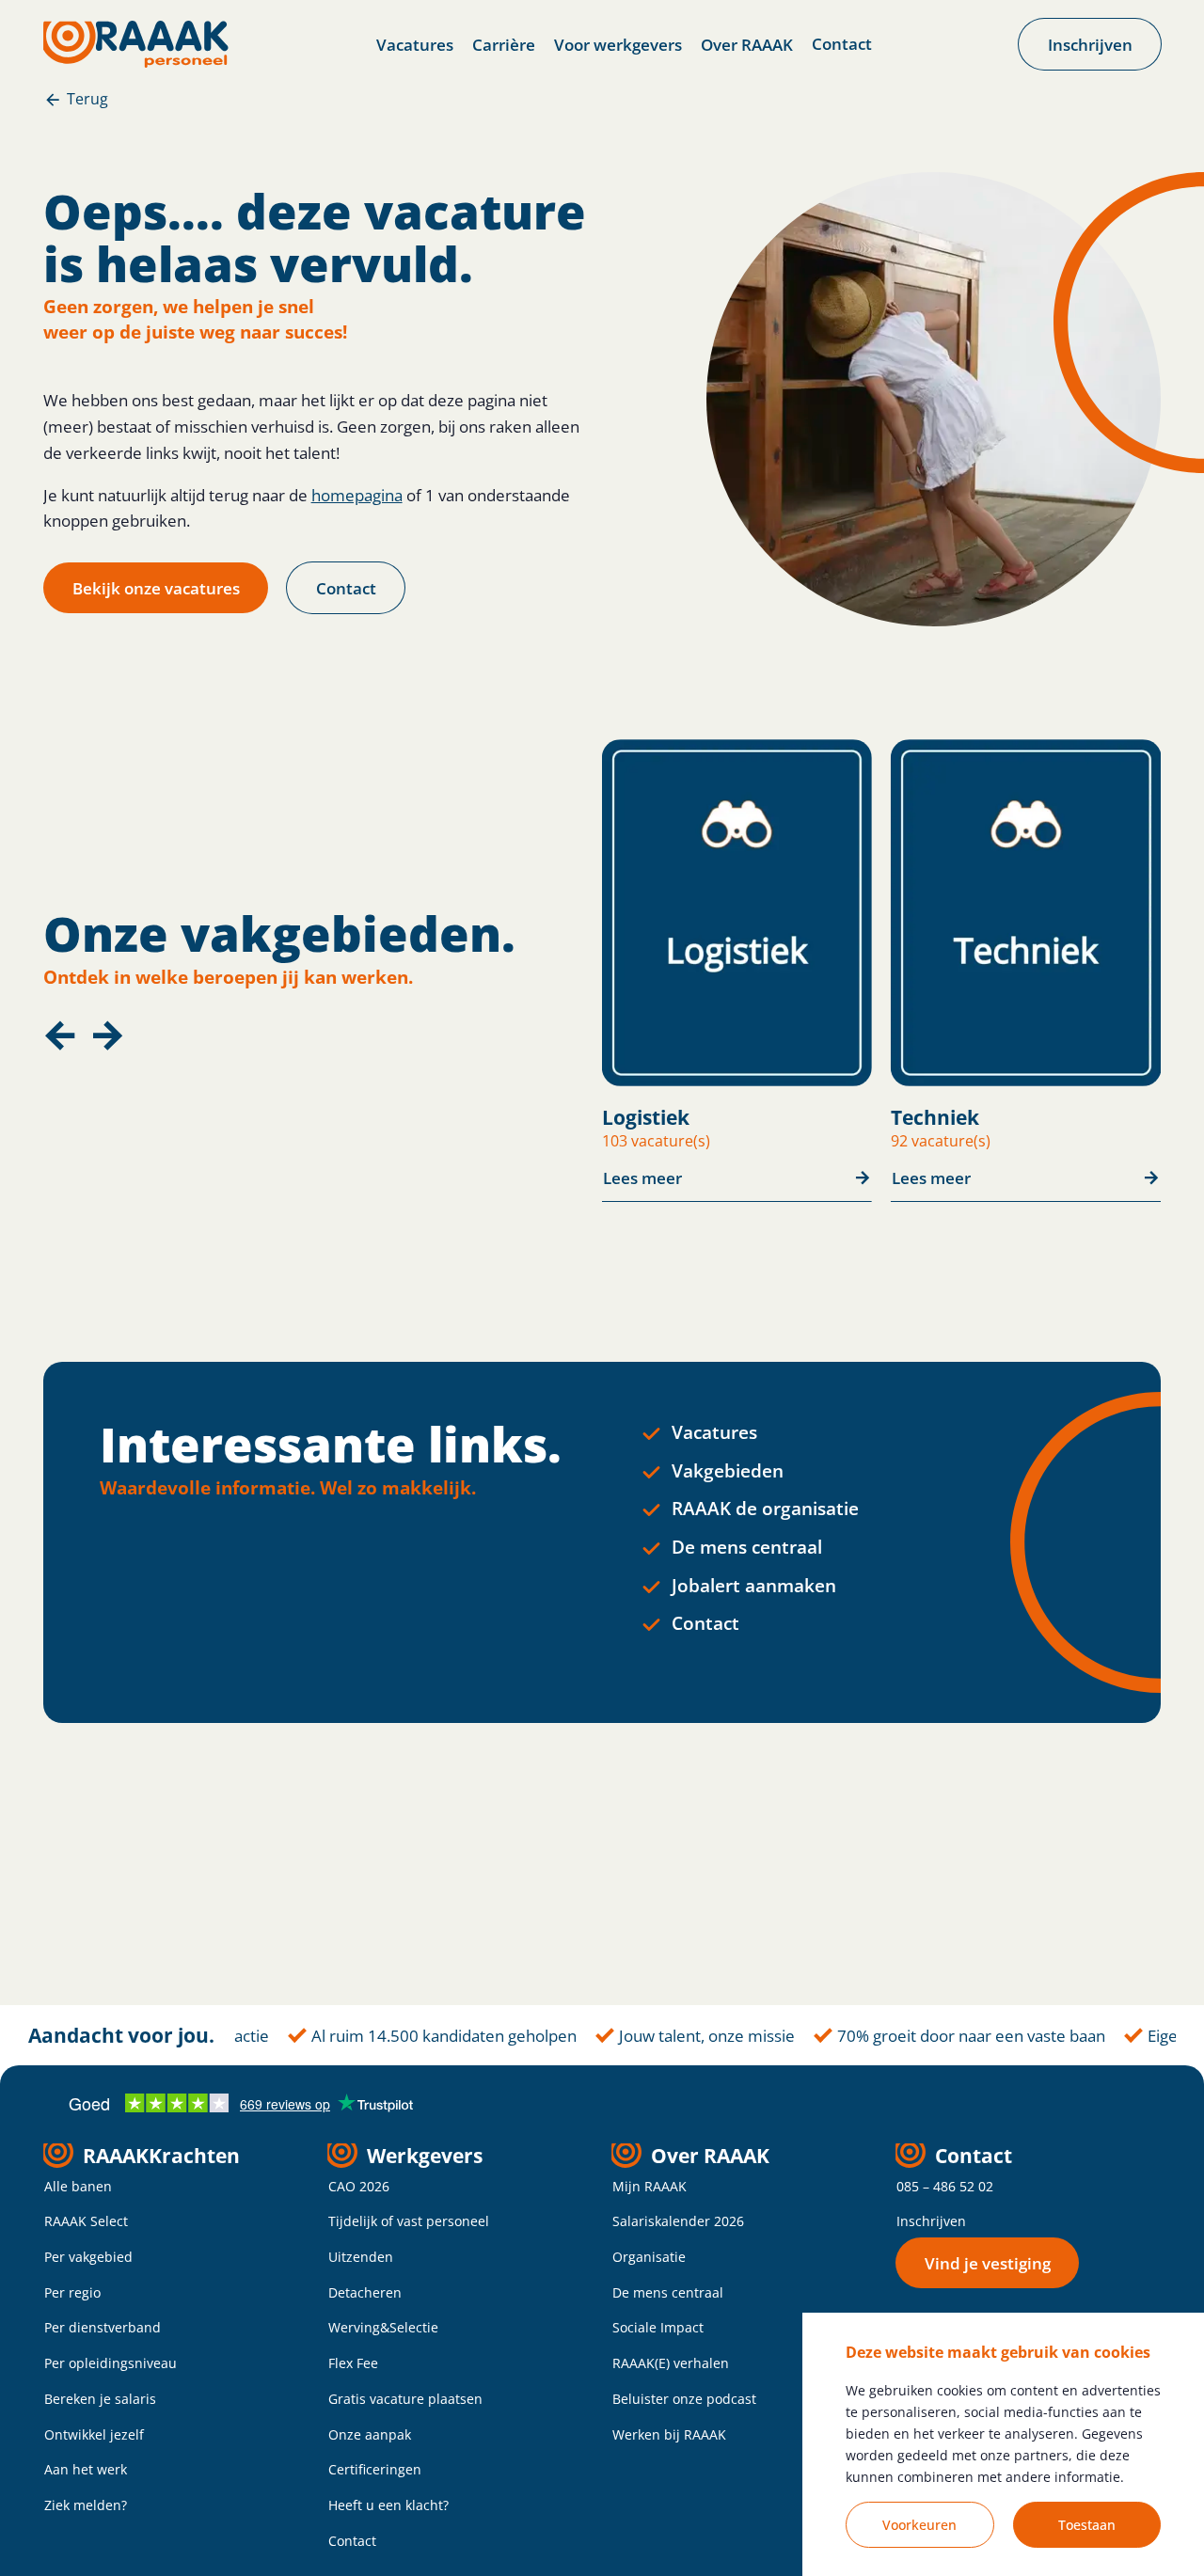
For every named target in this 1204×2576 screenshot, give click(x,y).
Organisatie (649, 2257)
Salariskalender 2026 (678, 2221)
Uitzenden (361, 2257)
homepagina (357, 495)
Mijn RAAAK (650, 2186)
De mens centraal (747, 1547)
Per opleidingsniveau (111, 2363)
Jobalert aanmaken (754, 1585)
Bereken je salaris (100, 2399)
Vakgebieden (728, 1470)
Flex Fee (353, 2363)
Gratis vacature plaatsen (405, 2399)
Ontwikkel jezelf (94, 2434)
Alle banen (78, 2186)
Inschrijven (931, 2221)
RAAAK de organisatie (765, 1508)
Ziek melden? (86, 2505)
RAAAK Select (86, 2221)
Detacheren (365, 2292)
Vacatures (415, 44)
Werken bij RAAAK (669, 2434)
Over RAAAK (747, 44)
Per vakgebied (88, 2257)
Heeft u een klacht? (388, 2505)
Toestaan (1087, 2525)
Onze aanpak (370, 2434)
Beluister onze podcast (684, 2399)
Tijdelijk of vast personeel (409, 2221)
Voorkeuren (919, 2525)
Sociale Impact (658, 2327)
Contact (842, 43)
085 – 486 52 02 (945, 2186)
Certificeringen (375, 2469)
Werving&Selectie (383, 2327)
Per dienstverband (103, 2327)
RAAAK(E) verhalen (671, 2363)
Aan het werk (86, 2469)
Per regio (72, 2292)
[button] (60, 1035)
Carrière (504, 44)
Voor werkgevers (618, 44)
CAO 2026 (359, 2186)
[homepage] (136, 44)
